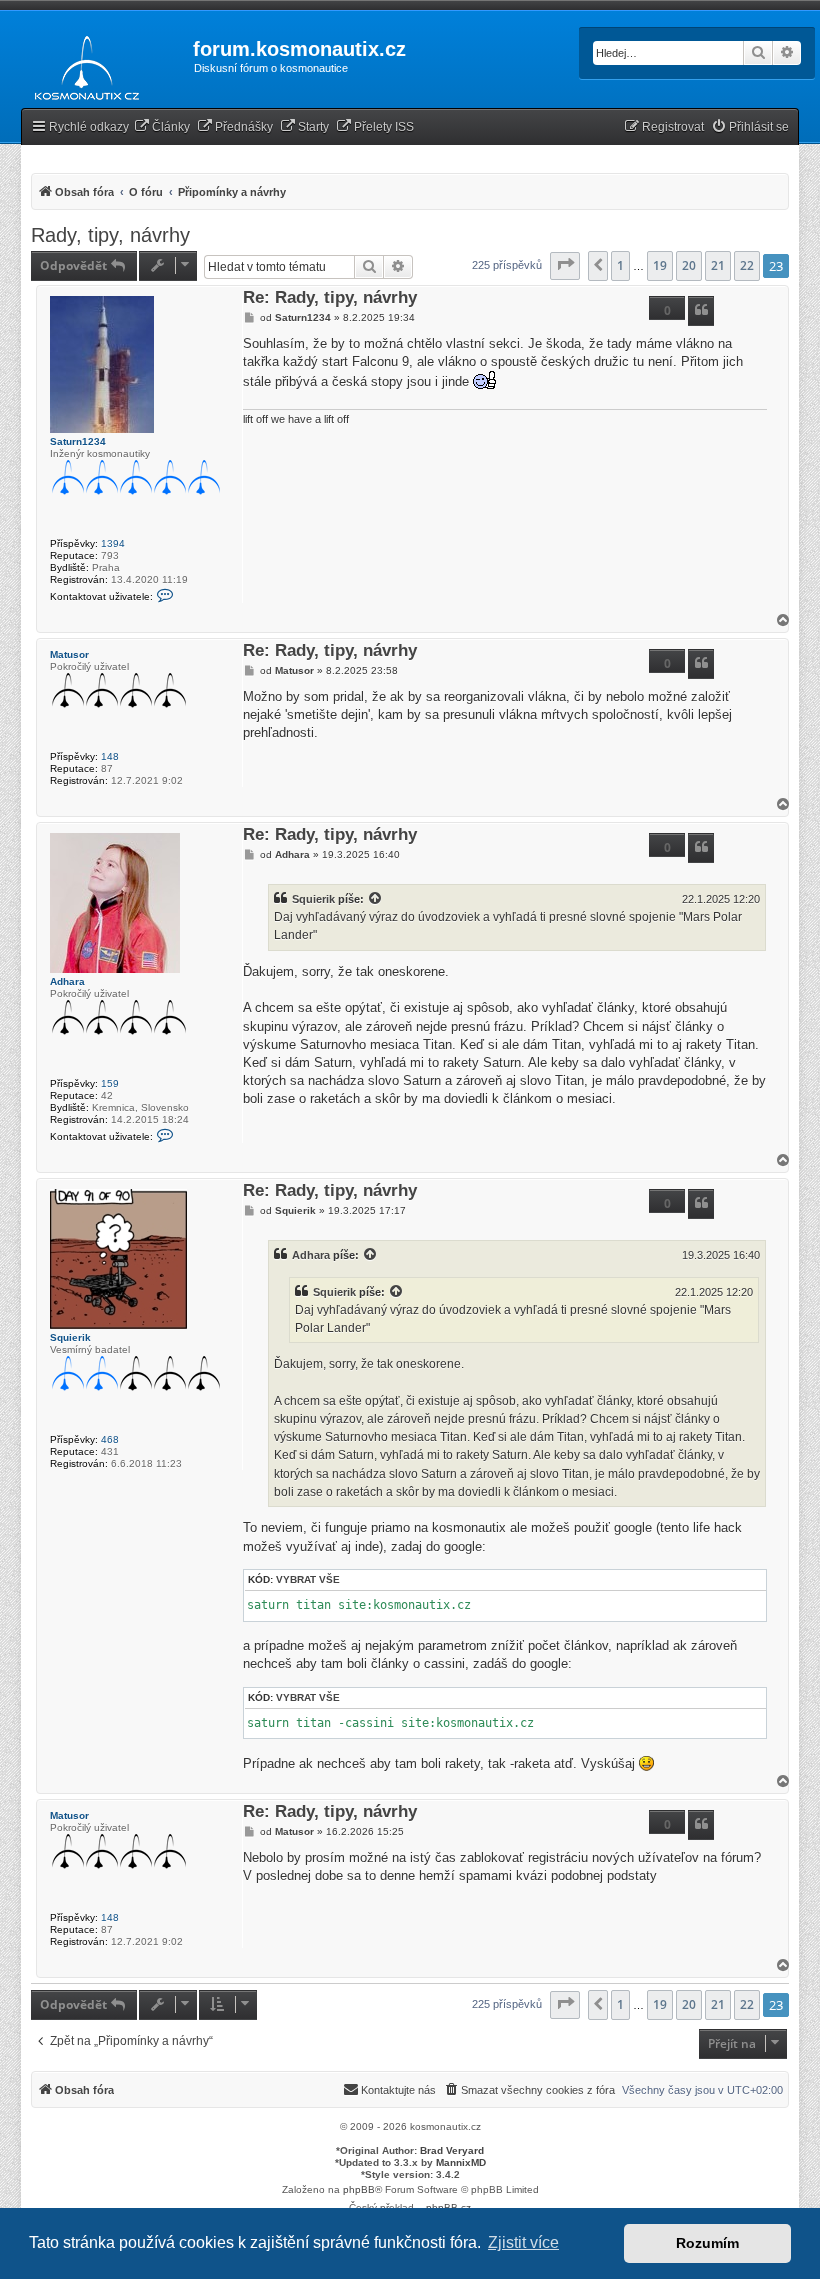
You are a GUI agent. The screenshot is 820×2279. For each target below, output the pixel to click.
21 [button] (718, 265)
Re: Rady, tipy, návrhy (330, 298)
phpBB (359, 2189)
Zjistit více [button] (523, 2242)
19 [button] (660, 265)
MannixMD (461, 2162)
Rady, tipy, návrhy (110, 235)
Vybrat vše (308, 1579)
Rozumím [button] (707, 2243)
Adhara (67, 981)
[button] (565, 266)
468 (110, 1439)
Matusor (69, 654)
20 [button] (689, 265)
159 (110, 1083)
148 (110, 756)
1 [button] (620, 265)
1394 (113, 543)
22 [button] (747, 265)
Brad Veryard (452, 2150)
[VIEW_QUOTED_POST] (376, 899)
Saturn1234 (78, 441)
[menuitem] (162, 127)
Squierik (313, 899)
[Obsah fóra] (81, 64)
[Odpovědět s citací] (701, 311)
